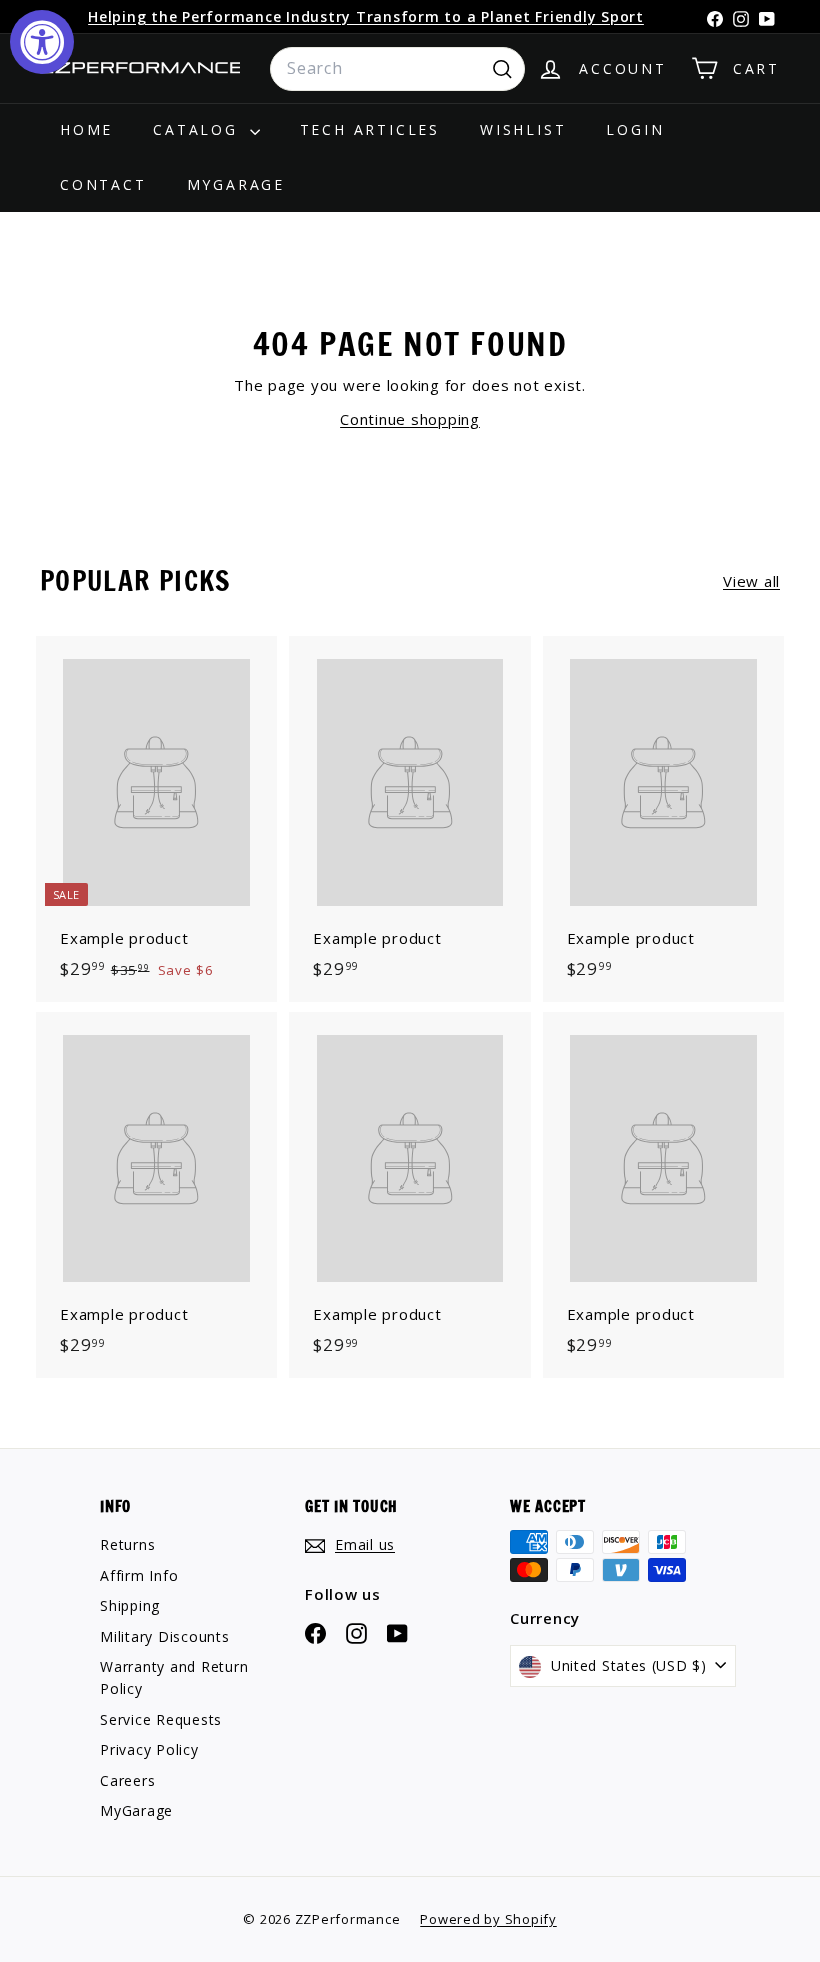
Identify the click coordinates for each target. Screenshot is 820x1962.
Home (86, 129)
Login (635, 129)
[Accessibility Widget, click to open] (42, 42)
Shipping (130, 1605)
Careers (127, 1780)
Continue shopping (410, 419)
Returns (127, 1544)
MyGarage (236, 184)
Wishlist (523, 129)
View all (751, 581)
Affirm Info (139, 1575)
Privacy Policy (149, 1749)
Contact (103, 184)
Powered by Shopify (488, 1919)
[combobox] (397, 69)
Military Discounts (165, 1636)
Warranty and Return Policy (174, 1677)
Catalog (198, 129)
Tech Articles (370, 129)
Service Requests (161, 1719)
